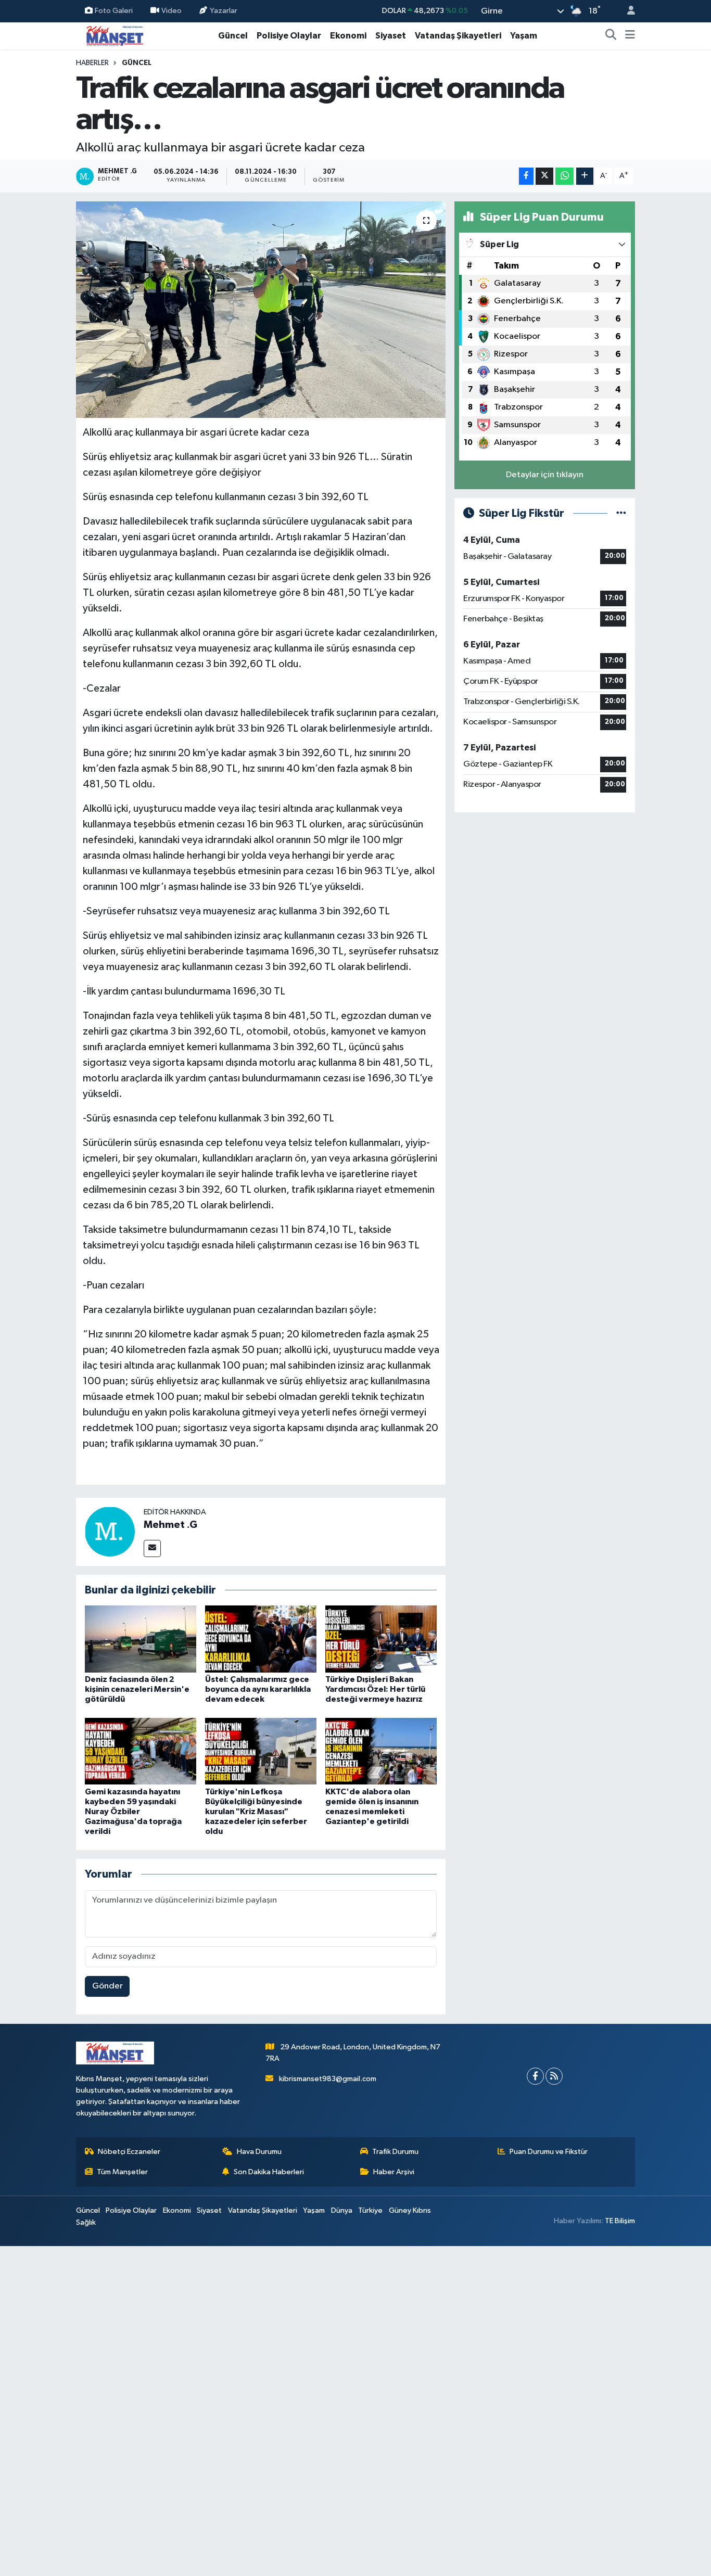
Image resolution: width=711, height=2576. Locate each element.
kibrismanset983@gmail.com (328, 2079)
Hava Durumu (259, 2152)
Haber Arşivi (394, 2172)
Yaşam (524, 36)
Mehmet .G (170, 1525)
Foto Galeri (114, 11)
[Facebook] (535, 2076)
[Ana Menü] (630, 36)
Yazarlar (224, 11)
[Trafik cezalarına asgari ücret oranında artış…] (261, 310)
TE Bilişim (620, 2221)
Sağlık (86, 2222)
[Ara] (611, 36)
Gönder (107, 1986)
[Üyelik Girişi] (627, 11)
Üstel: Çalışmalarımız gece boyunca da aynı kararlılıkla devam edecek (258, 1689)
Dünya (342, 2210)
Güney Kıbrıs (410, 2210)
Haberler (92, 63)
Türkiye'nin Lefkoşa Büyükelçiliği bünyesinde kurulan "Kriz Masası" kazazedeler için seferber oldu (256, 1812)
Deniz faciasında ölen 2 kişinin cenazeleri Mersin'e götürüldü (137, 1689)
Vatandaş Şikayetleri (458, 36)
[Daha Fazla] (585, 176)
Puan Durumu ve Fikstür (549, 2152)
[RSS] (554, 2076)
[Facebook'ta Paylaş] (526, 176)
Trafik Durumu (395, 2152)
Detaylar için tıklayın (545, 475)
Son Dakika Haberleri (269, 2172)
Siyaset (391, 36)
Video (172, 11)
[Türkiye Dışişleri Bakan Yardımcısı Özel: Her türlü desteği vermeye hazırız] (381, 1638)
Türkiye (370, 2210)
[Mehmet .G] (110, 1531)
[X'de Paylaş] (544, 176)
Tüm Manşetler (122, 2172)
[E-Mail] (152, 1548)
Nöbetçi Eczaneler (129, 2152)
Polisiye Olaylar (289, 36)
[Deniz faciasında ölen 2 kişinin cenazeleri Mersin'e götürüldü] (141, 1638)
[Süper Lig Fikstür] (621, 513)
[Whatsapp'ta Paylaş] (564, 176)
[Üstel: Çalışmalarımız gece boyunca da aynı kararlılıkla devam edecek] (261, 1638)
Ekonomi (348, 36)
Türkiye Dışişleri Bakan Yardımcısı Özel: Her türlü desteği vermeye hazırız (375, 1689)
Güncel (233, 36)
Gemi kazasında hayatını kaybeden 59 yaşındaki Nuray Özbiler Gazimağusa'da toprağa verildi (133, 1812)
